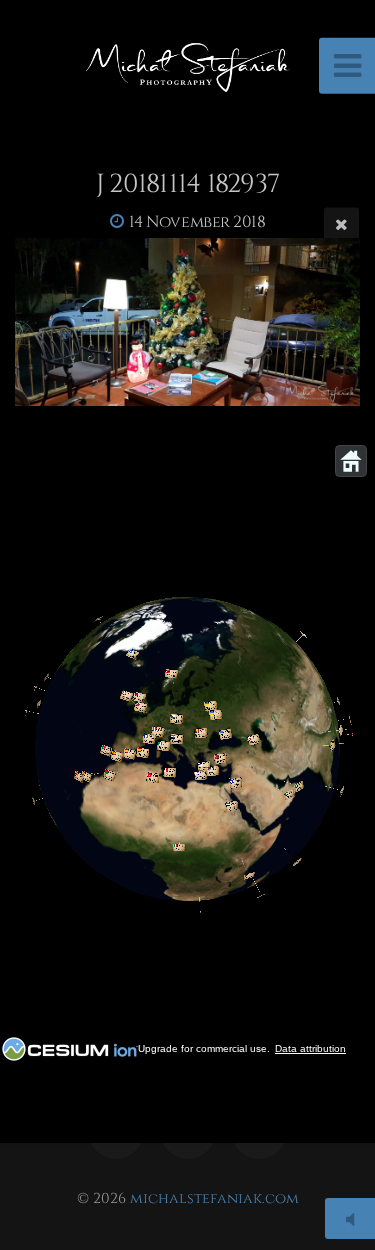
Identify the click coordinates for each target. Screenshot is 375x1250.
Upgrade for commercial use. (204, 1048)
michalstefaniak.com (214, 1198)
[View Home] (351, 461)
